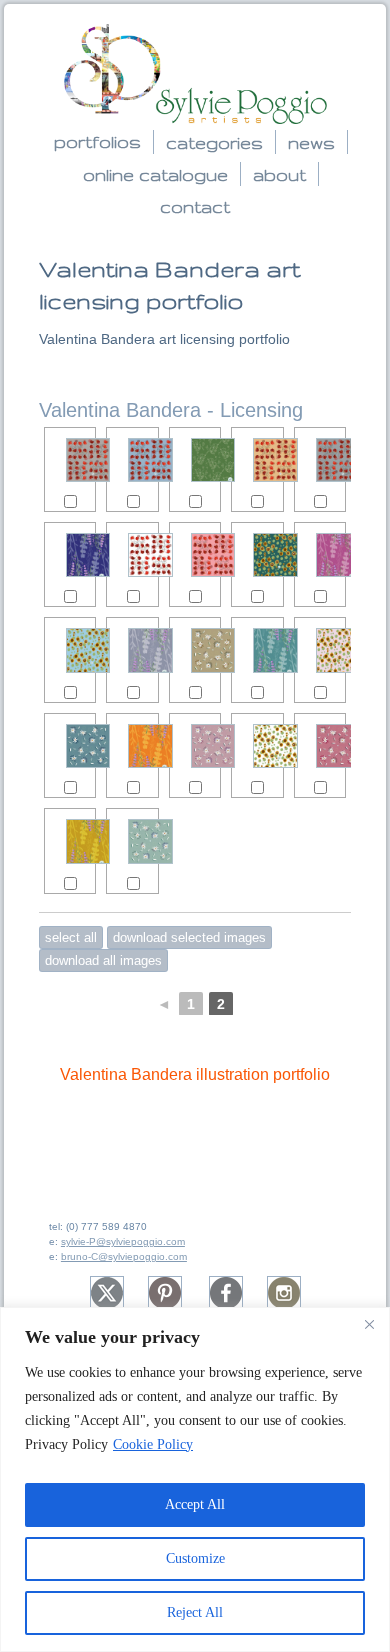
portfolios (97, 141)
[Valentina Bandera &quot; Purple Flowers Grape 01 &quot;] (257, 650)
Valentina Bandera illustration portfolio (195, 1074)
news (311, 142)
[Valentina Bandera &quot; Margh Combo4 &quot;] (320, 746)
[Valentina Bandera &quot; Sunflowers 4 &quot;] (320, 650)
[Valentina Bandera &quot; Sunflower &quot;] (257, 746)
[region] (195, 1479)
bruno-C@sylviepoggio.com (124, 1256)
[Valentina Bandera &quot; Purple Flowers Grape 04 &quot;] (132, 746)
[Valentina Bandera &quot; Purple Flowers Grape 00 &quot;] (70, 841)
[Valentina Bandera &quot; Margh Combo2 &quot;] (195, 650)
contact (195, 206)
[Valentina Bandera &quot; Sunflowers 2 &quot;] (257, 555)
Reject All (195, 1612)
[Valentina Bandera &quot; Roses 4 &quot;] (70, 460)
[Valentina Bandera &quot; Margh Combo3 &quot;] (70, 746)
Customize (195, 1558)
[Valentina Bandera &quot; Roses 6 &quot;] (257, 460)
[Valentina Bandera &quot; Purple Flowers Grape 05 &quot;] (70, 555)
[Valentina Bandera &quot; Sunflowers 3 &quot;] (70, 650)
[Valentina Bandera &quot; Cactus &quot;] (195, 460)
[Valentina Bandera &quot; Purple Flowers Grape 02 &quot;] (320, 555)
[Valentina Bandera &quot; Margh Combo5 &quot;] (132, 841)
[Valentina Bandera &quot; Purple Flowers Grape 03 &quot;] (132, 650)
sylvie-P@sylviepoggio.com (123, 1241)
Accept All (195, 1504)
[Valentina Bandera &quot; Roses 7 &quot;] (195, 555)
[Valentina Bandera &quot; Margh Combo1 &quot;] (195, 746)
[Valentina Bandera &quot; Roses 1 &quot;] (132, 555)
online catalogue (155, 174)
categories (214, 142)
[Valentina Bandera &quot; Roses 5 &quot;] (320, 460)
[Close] (369, 1324)
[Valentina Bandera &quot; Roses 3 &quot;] (132, 460)
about (279, 174)
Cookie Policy (153, 1444)
